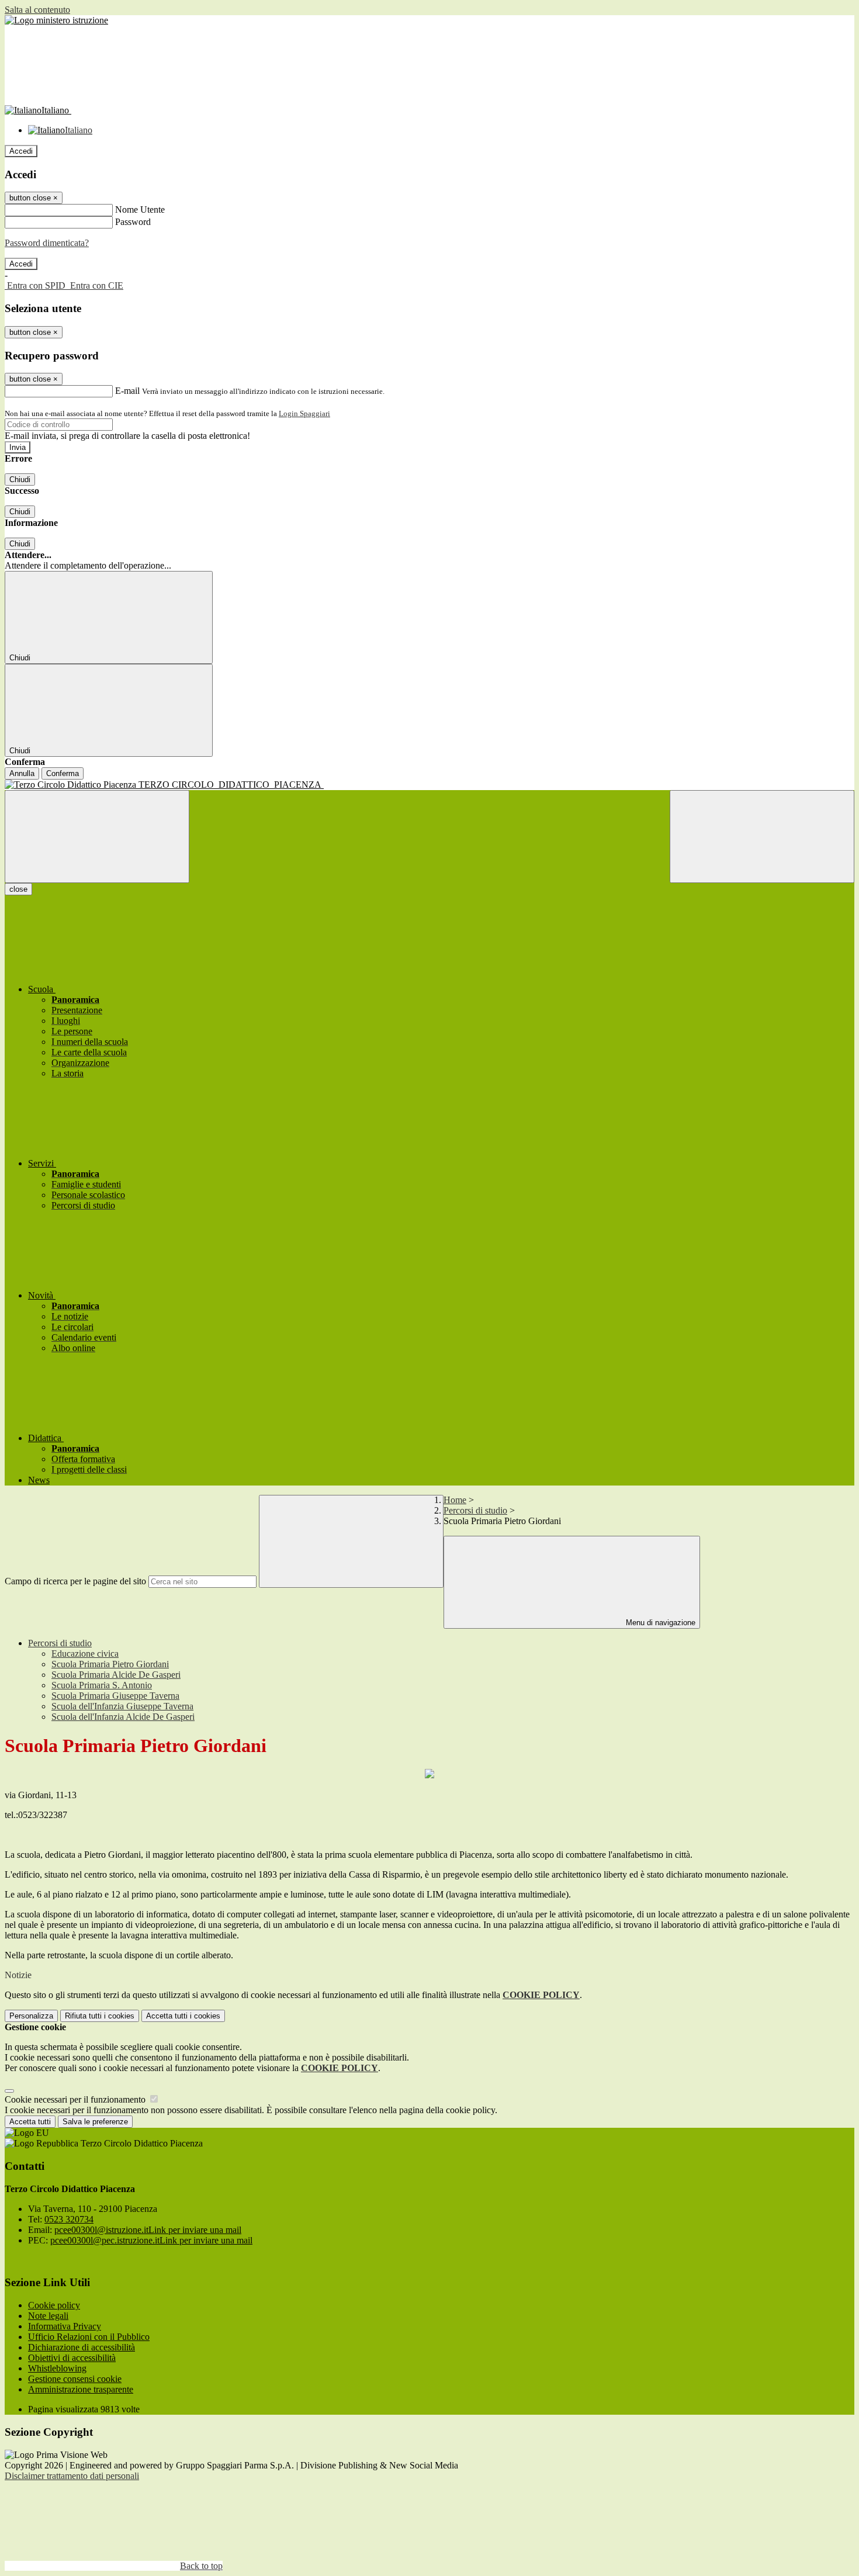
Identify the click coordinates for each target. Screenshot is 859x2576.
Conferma (63, 773)
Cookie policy (54, 2305)
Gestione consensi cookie (75, 2379)
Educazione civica (85, 1654)
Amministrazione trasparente (81, 2389)
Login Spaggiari (304, 413)
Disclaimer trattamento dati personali (72, 2476)
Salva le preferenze (95, 2122)
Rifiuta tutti (100, 2016)
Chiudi (20, 479)
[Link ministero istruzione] (56, 20)
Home (455, 1500)
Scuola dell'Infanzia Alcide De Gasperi (123, 1717)
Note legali (48, 2316)
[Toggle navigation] (97, 837)
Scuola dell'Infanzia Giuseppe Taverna (122, 1706)
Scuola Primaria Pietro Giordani (110, 1664)
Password (133, 222)
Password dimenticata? (47, 243)
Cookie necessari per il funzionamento (76, 2099)
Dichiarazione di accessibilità (82, 2347)
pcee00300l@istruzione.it (148, 2230)
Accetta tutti (183, 2016)
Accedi (21, 151)
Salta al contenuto (37, 10)
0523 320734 (69, 2219)
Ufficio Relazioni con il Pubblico (89, 2337)
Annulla (22, 773)
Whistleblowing (57, 2368)
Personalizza (31, 2016)
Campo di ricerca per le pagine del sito (75, 1581)
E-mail (127, 391)
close (18, 889)
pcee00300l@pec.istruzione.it (151, 2240)
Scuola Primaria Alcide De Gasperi (116, 1675)
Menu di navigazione (659, 1623)
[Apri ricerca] (762, 837)
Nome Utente (140, 210)
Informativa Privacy (65, 2326)
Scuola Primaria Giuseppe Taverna (115, 1696)
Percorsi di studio (475, 1510)
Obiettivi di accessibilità (72, 2358)
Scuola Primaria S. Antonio (102, 1685)
